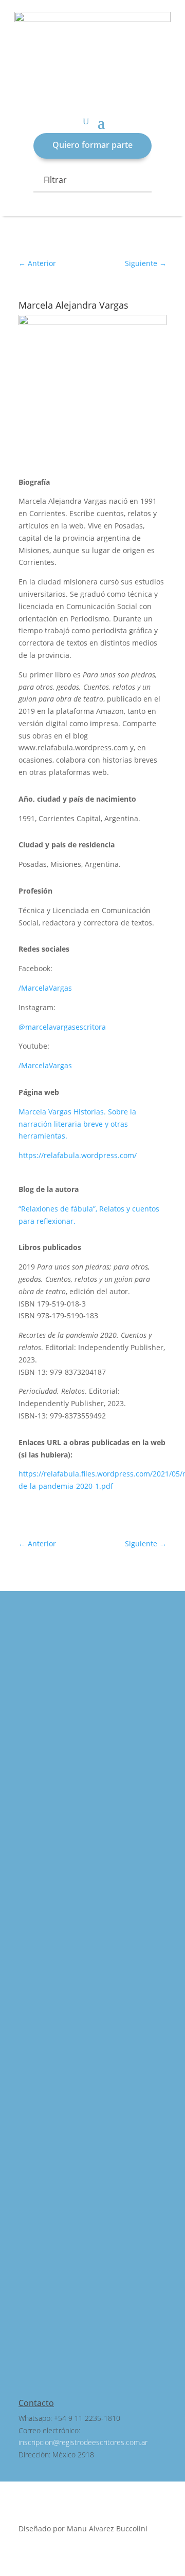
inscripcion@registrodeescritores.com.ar (83, 2442)
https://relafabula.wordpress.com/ (78, 1155)
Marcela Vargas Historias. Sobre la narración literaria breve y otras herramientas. (77, 1124)
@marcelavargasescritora (62, 1027)
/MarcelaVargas (45, 988)
